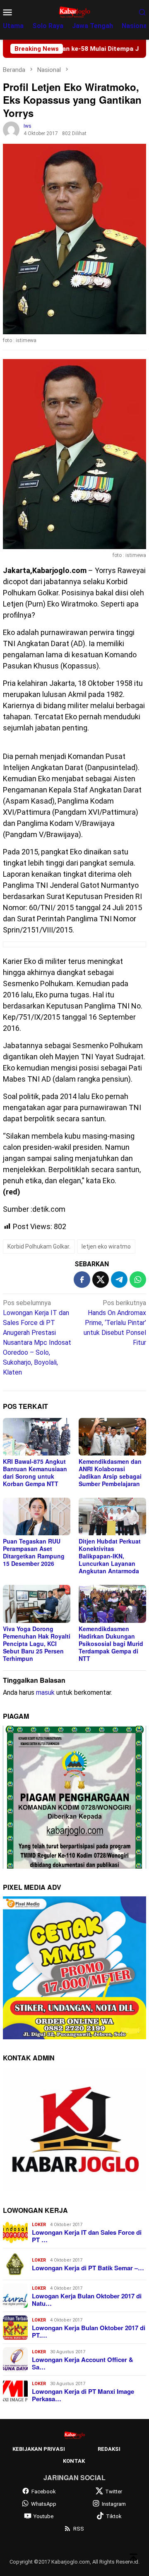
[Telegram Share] (119, 1280)
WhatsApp (44, 2504)
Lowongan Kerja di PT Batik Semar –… (88, 2268)
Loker (39, 2225)
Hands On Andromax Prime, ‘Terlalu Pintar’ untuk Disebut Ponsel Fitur (115, 1323)
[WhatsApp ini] (138, 1280)
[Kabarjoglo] (74, 11)
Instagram (114, 2504)
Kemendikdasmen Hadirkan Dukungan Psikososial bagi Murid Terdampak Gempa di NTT (111, 1644)
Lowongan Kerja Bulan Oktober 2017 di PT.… (89, 2331)
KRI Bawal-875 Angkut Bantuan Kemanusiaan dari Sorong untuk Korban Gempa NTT (35, 1472)
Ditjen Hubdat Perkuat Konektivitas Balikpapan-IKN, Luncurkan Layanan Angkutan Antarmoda (110, 1556)
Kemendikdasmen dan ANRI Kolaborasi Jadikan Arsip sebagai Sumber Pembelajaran (110, 1472)
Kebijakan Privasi (39, 2449)
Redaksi (109, 2449)
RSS (79, 2529)
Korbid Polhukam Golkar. (39, 1246)
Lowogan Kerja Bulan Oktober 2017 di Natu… (87, 2300)
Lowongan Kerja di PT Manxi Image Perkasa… (83, 2395)
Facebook (44, 2492)
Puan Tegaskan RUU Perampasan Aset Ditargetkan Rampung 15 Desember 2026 (34, 1552)
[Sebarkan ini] (82, 1280)
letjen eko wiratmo (106, 1246)
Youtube (43, 2516)
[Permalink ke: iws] (11, 129)
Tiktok (114, 2516)
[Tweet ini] (101, 1280)
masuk (45, 1692)
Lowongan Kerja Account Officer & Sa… (83, 2363)
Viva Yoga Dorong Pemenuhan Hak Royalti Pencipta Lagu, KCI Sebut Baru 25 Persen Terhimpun (37, 1644)
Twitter (114, 2492)
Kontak (74, 2461)
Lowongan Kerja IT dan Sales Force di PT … (87, 2236)
